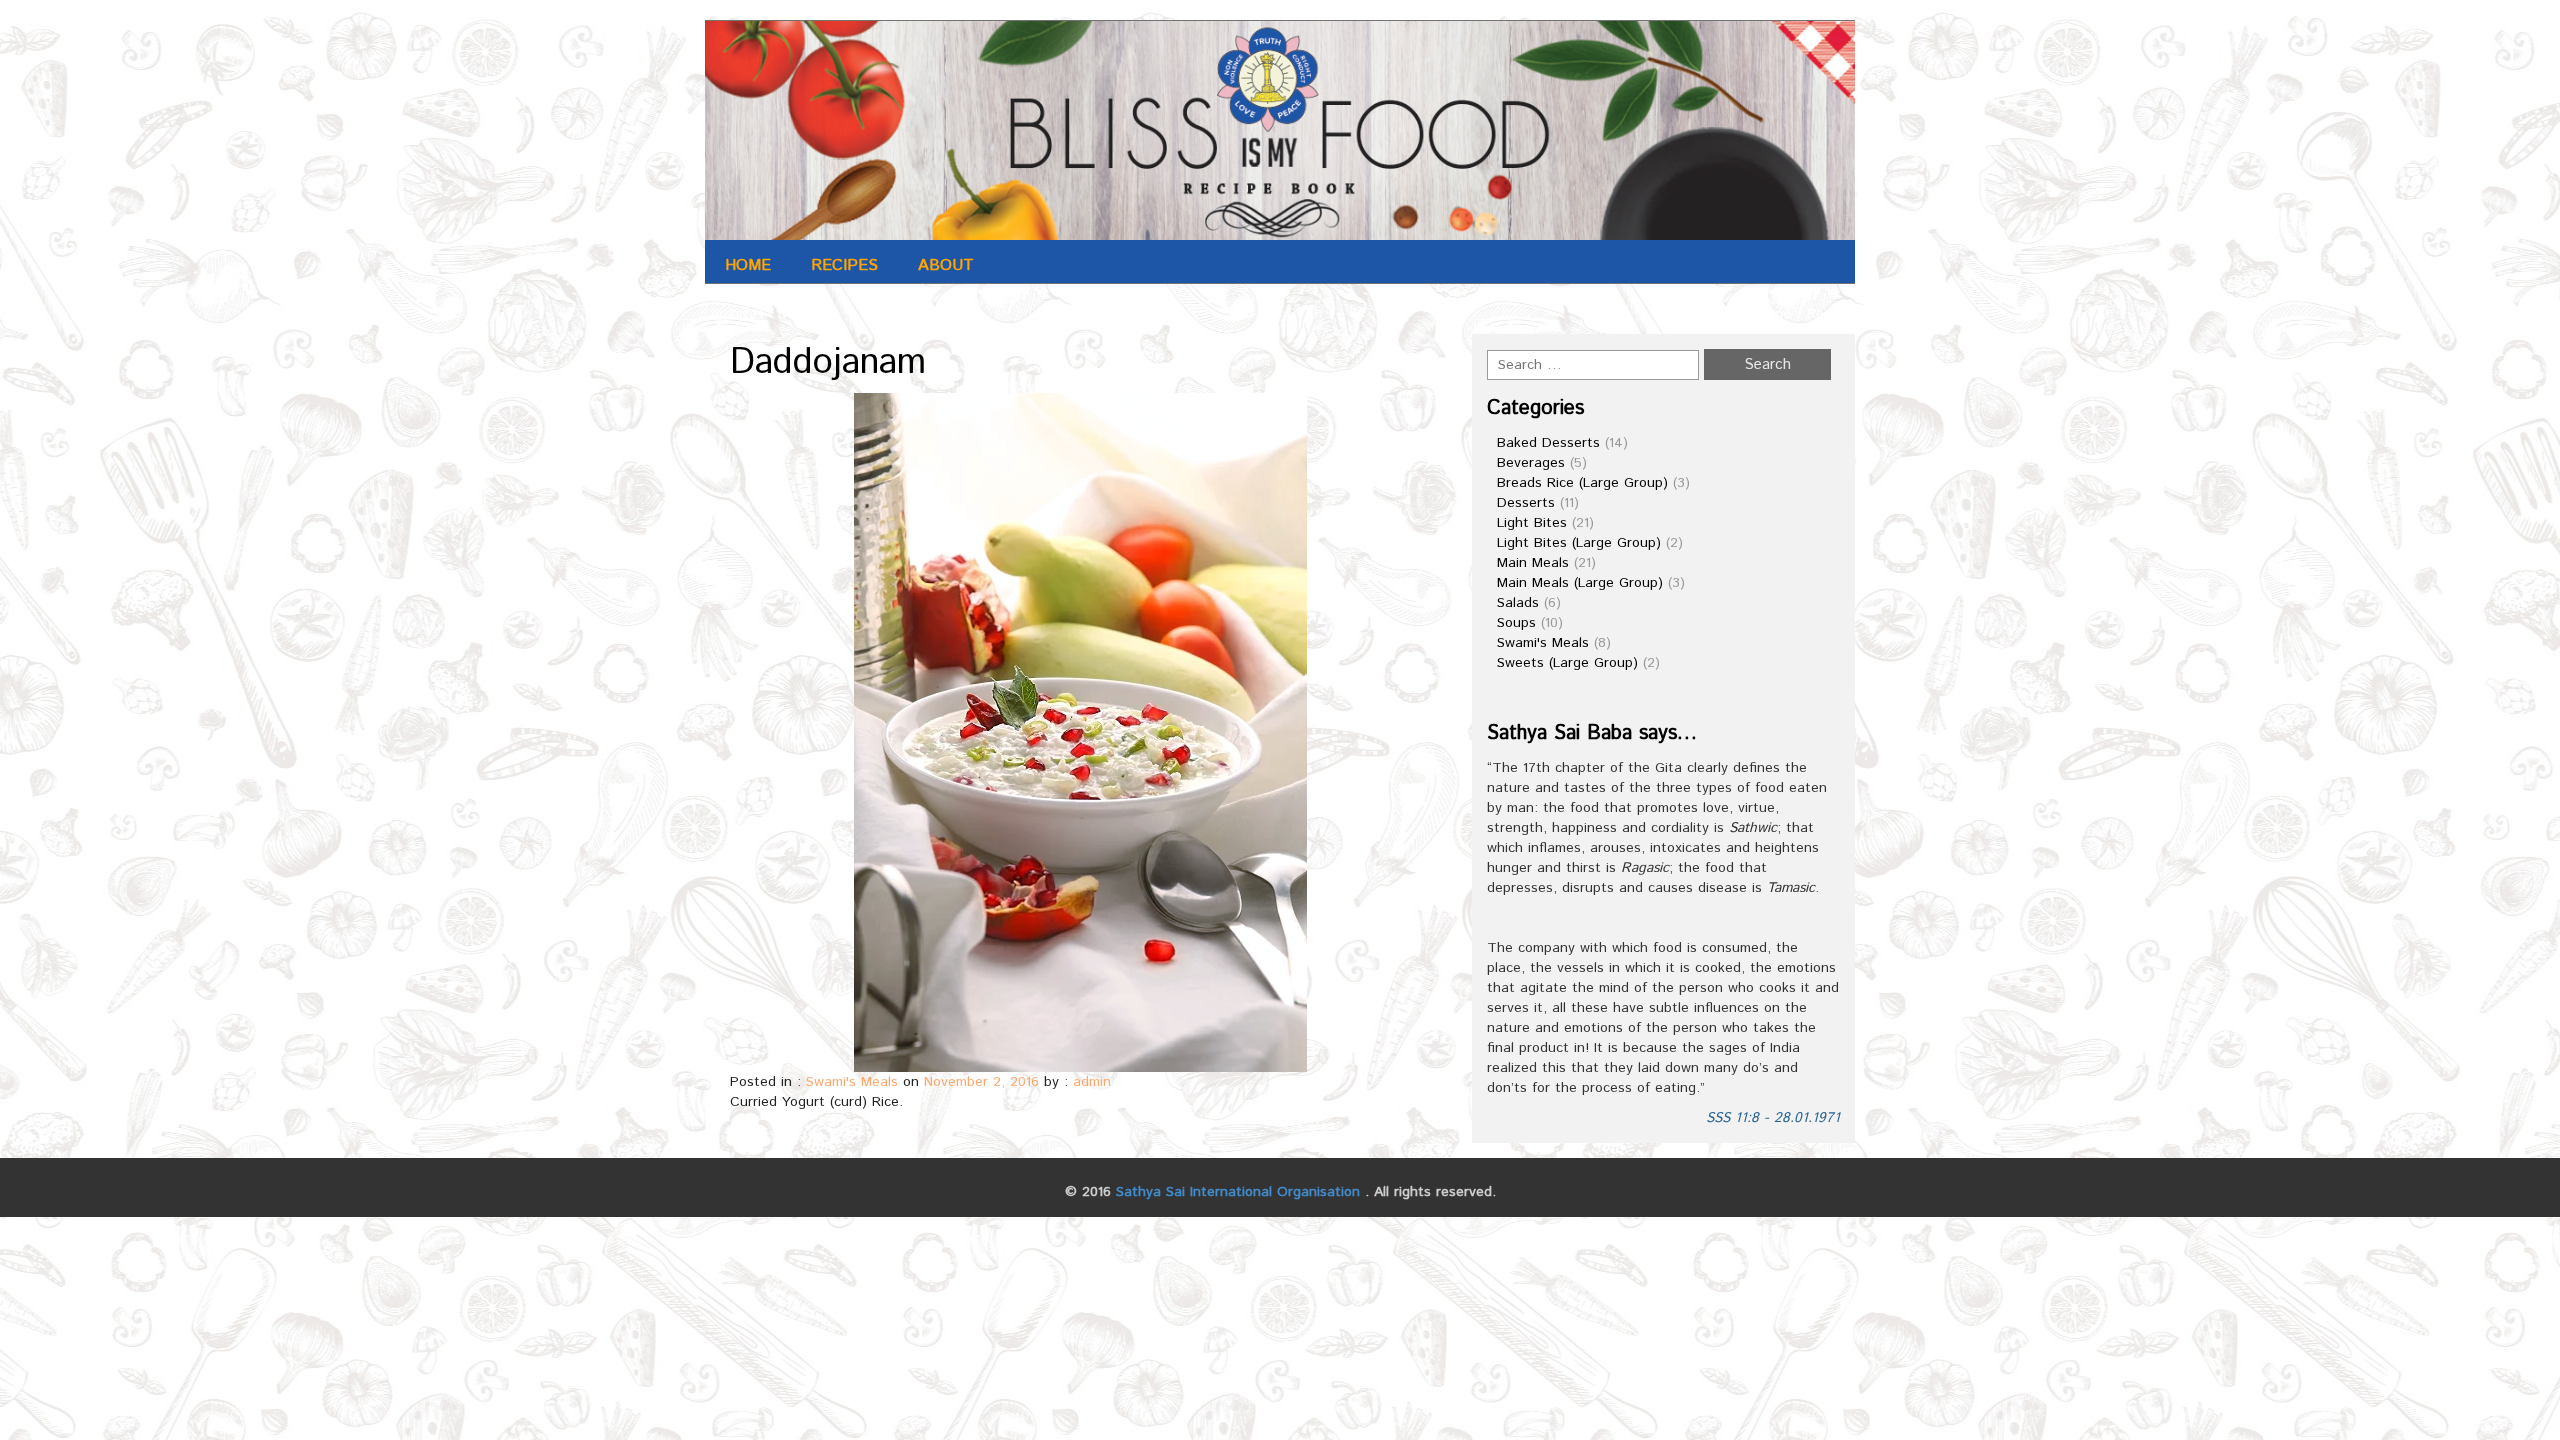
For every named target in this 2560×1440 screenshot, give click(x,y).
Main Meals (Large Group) (1580, 583)
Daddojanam (828, 363)
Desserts (1526, 503)
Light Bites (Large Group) (1579, 543)
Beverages (1531, 463)
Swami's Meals (852, 1082)
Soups (1516, 623)
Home (748, 265)
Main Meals (1533, 563)
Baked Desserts (1548, 443)
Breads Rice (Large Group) (1582, 483)
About (946, 265)
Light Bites (1532, 523)
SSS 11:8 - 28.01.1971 (1773, 1118)
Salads (1518, 603)
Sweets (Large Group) (1567, 663)
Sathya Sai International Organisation (1238, 1192)
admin (1092, 1082)
